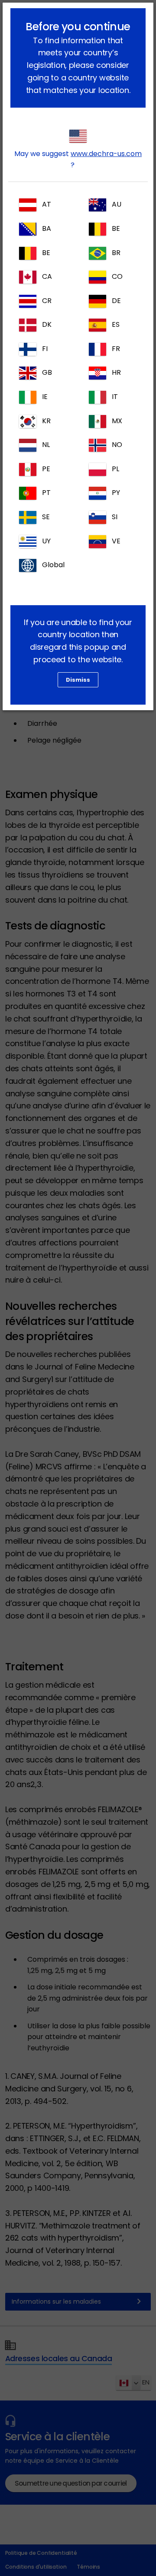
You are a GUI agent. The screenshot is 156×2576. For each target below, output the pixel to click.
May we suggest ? (78, 159)
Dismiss (78, 680)
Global (53, 565)
